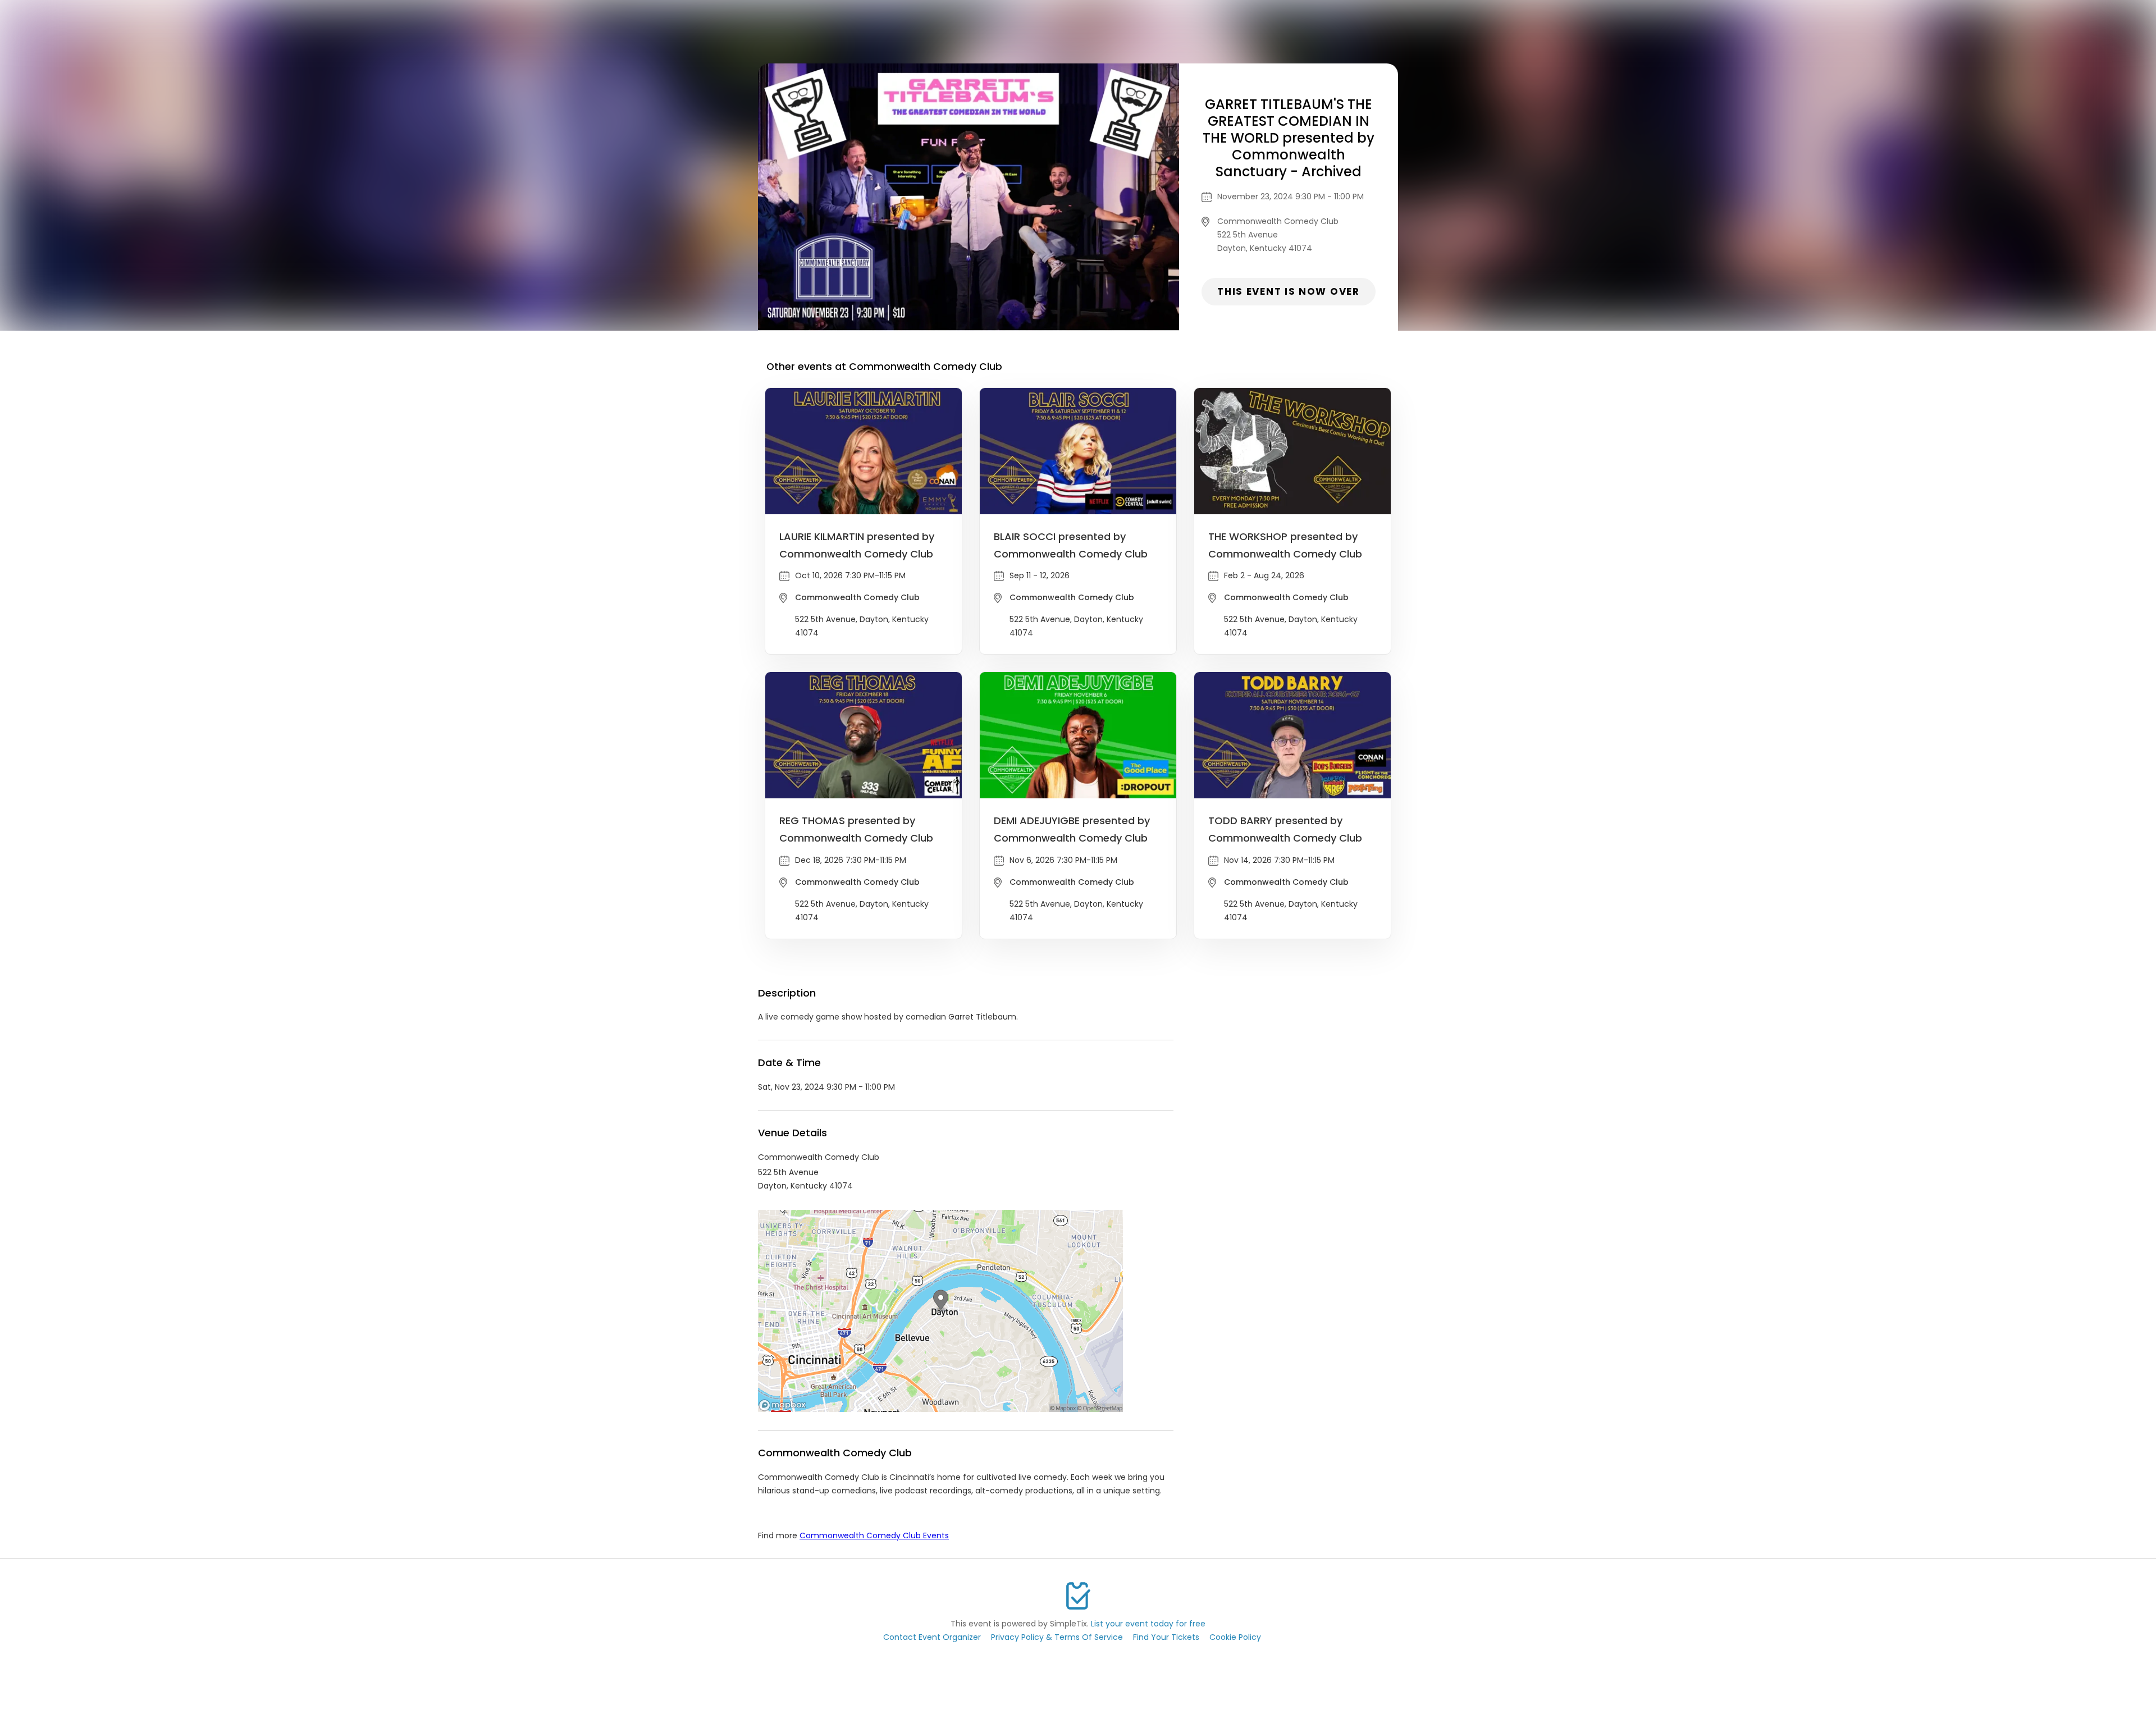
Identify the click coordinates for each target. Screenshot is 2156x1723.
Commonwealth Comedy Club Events (874, 1535)
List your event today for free (1148, 1624)
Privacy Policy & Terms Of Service (1057, 1637)
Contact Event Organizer (932, 1637)
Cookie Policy (1235, 1637)
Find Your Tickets (1166, 1637)
